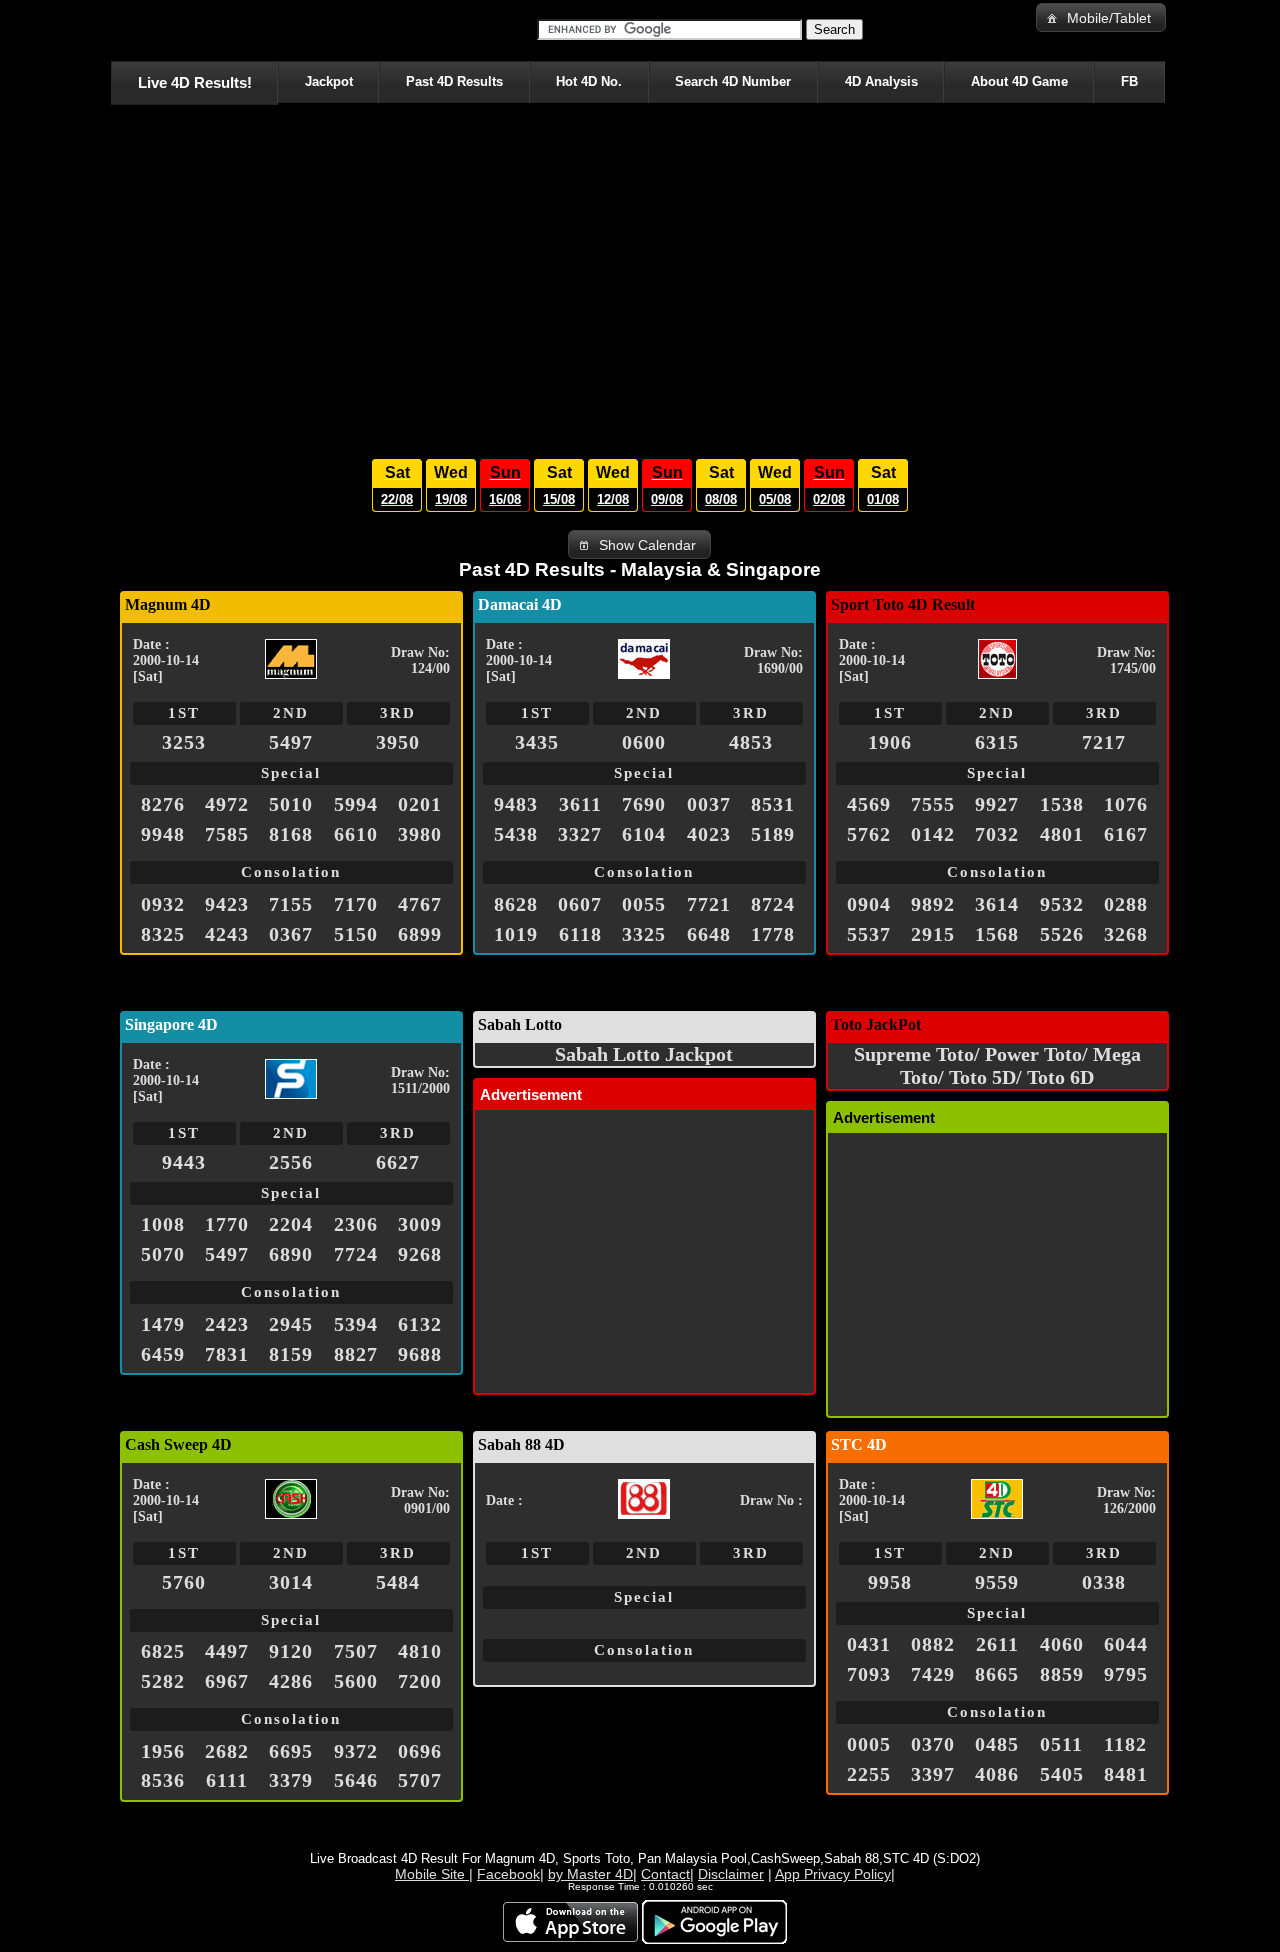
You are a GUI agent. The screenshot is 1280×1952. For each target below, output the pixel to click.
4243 (227, 934)
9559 (997, 1582)
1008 (163, 1224)
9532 (1062, 904)
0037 (709, 804)
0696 (420, 1751)
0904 (869, 904)
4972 (227, 804)
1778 (773, 934)
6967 (227, 1681)
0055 (644, 904)
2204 (291, 1224)
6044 (1126, 1644)
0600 (644, 742)
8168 (291, 834)
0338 (1104, 1582)
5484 (398, 1582)
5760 (184, 1582)
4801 (1062, 834)
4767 (420, 904)
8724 (773, 904)
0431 (869, 1644)
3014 (291, 1582)
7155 (291, 904)
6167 (1126, 834)
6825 (163, 1651)
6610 (356, 834)
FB (1129, 81)
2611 (997, 1644)
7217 (1104, 742)
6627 (398, 1162)
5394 (356, 1324)
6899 (420, 934)
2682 (227, 1751)
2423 (227, 1324)
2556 (291, 1162)
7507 (356, 1651)
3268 (1126, 934)
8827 (356, 1354)
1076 (1126, 804)
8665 (997, 1674)
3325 (644, 934)
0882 (933, 1644)
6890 (291, 1254)
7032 (997, 834)
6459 (163, 1354)
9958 (890, 1582)
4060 (1062, 1644)
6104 (644, 834)
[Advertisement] (640, 276)
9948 (163, 834)
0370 (933, 1744)
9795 (1126, 1674)
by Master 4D (590, 1874)
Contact (665, 1874)
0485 (997, 1744)
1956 (163, 1751)
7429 (933, 1674)
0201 (420, 804)
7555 (933, 804)
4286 (291, 1681)
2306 (356, 1224)
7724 (356, 1254)
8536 (163, 1780)
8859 (1062, 1674)
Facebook (508, 1874)
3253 (184, 742)
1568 (997, 934)
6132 (420, 1324)
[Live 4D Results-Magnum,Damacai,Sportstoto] (114, 30)
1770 (227, 1224)
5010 (291, 804)
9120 (291, 1651)
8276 (163, 804)
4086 (997, 1774)
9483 (516, 804)
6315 (997, 742)
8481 (1126, 1774)
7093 (869, 1674)
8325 (163, 934)
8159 (291, 1354)
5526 (1062, 934)
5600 (356, 1681)
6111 (227, 1780)
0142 (933, 834)
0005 (869, 1744)
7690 (644, 804)
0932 (163, 904)
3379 (291, 1780)
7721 (709, 904)
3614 (997, 904)
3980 (420, 834)
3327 (580, 834)
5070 (163, 1254)
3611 (580, 804)
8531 (773, 804)
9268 (420, 1254)
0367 (291, 934)
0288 (1126, 904)
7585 (227, 834)
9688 (420, 1354)
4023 (709, 834)
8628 (516, 904)
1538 (1062, 804)
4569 (869, 804)
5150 (356, 934)
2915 (933, 934)
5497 (291, 742)
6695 (291, 1751)
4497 (227, 1651)
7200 (420, 1681)
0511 (1061, 1744)
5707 (420, 1780)
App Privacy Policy (833, 1874)
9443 (184, 1162)
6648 (709, 934)
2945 (291, 1324)
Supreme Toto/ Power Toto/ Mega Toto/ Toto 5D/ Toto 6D (997, 1065)
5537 (869, 934)
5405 (1062, 1774)
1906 (890, 742)
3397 (933, 1774)
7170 (356, 904)
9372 (356, 1751)
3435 (537, 742)
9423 (227, 904)
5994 (356, 804)
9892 (933, 904)
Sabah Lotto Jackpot (644, 1054)
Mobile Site (432, 1874)
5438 (516, 834)
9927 (997, 804)
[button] (1101, 17)
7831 (227, 1354)
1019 (516, 934)
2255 (869, 1774)
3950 (398, 742)
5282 (163, 1681)
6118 (580, 934)
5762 (869, 834)
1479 (163, 1324)
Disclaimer (731, 1874)
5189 (773, 834)
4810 (420, 1651)
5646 (356, 1780)
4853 (751, 742)
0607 (580, 904)
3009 (420, 1224)
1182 (1125, 1744)
